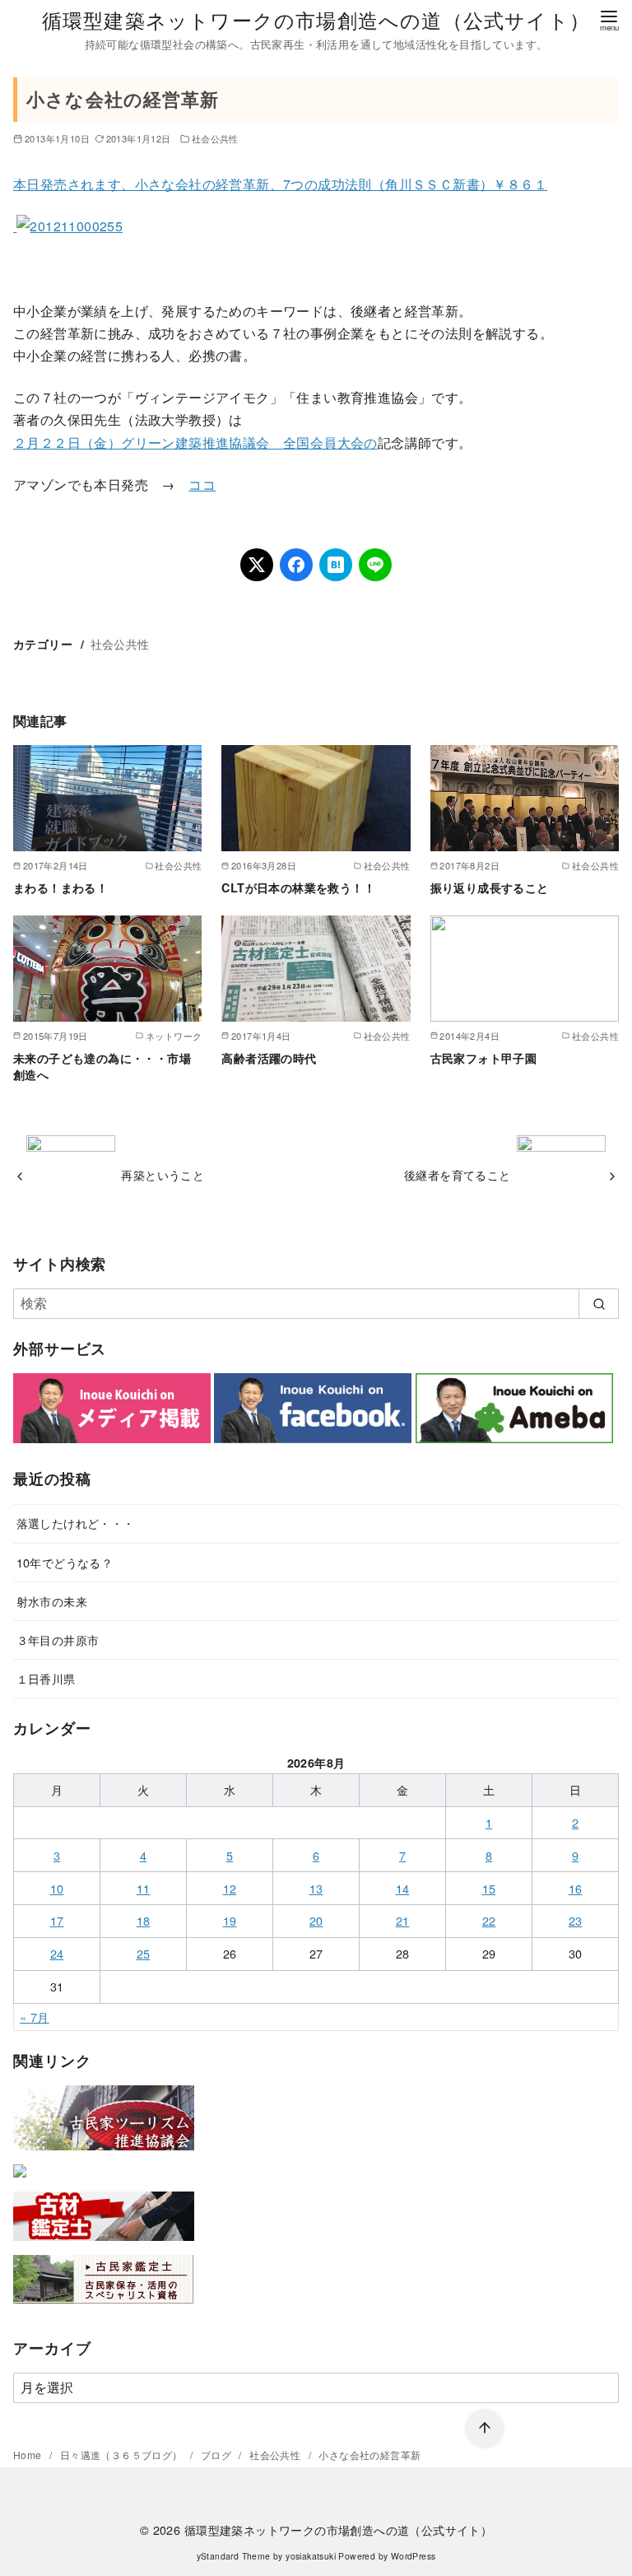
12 (230, 1888)
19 (230, 1920)
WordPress (414, 2556)
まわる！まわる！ (60, 887)
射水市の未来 (52, 1601)
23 (576, 1920)
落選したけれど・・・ (76, 1523)
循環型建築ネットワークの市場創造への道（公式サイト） (316, 19)
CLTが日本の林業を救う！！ (298, 887)
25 (144, 1953)
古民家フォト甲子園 (484, 1058)
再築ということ (163, 1174)
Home (29, 2455)
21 (403, 1920)
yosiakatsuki (311, 2556)
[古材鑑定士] (104, 2244)
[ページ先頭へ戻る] (485, 2429)
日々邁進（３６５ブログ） (123, 2455)
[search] (599, 1303)
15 (489, 1888)
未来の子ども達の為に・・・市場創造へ (102, 1066)
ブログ (218, 2455)
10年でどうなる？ (65, 1562)
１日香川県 (46, 1678)
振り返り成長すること (490, 887)
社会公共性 (215, 138)
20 (316, 1920)
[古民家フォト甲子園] (20, 2180)
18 (144, 1920)
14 (403, 1888)
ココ (202, 484)
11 (144, 1888)
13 (316, 1888)
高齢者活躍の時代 (269, 1058)
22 (489, 1920)
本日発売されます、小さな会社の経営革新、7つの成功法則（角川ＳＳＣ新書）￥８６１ (280, 184)
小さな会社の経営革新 (369, 2455)
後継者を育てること (458, 1174)
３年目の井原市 (58, 1640)
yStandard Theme (234, 2556)
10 (57, 1888)
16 (576, 1888)
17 (57, 1920)
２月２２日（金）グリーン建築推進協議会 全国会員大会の (195, 443)
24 (57, 1953)
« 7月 (35, 2017)
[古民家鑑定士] (104, 2307)
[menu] (609, 19)
